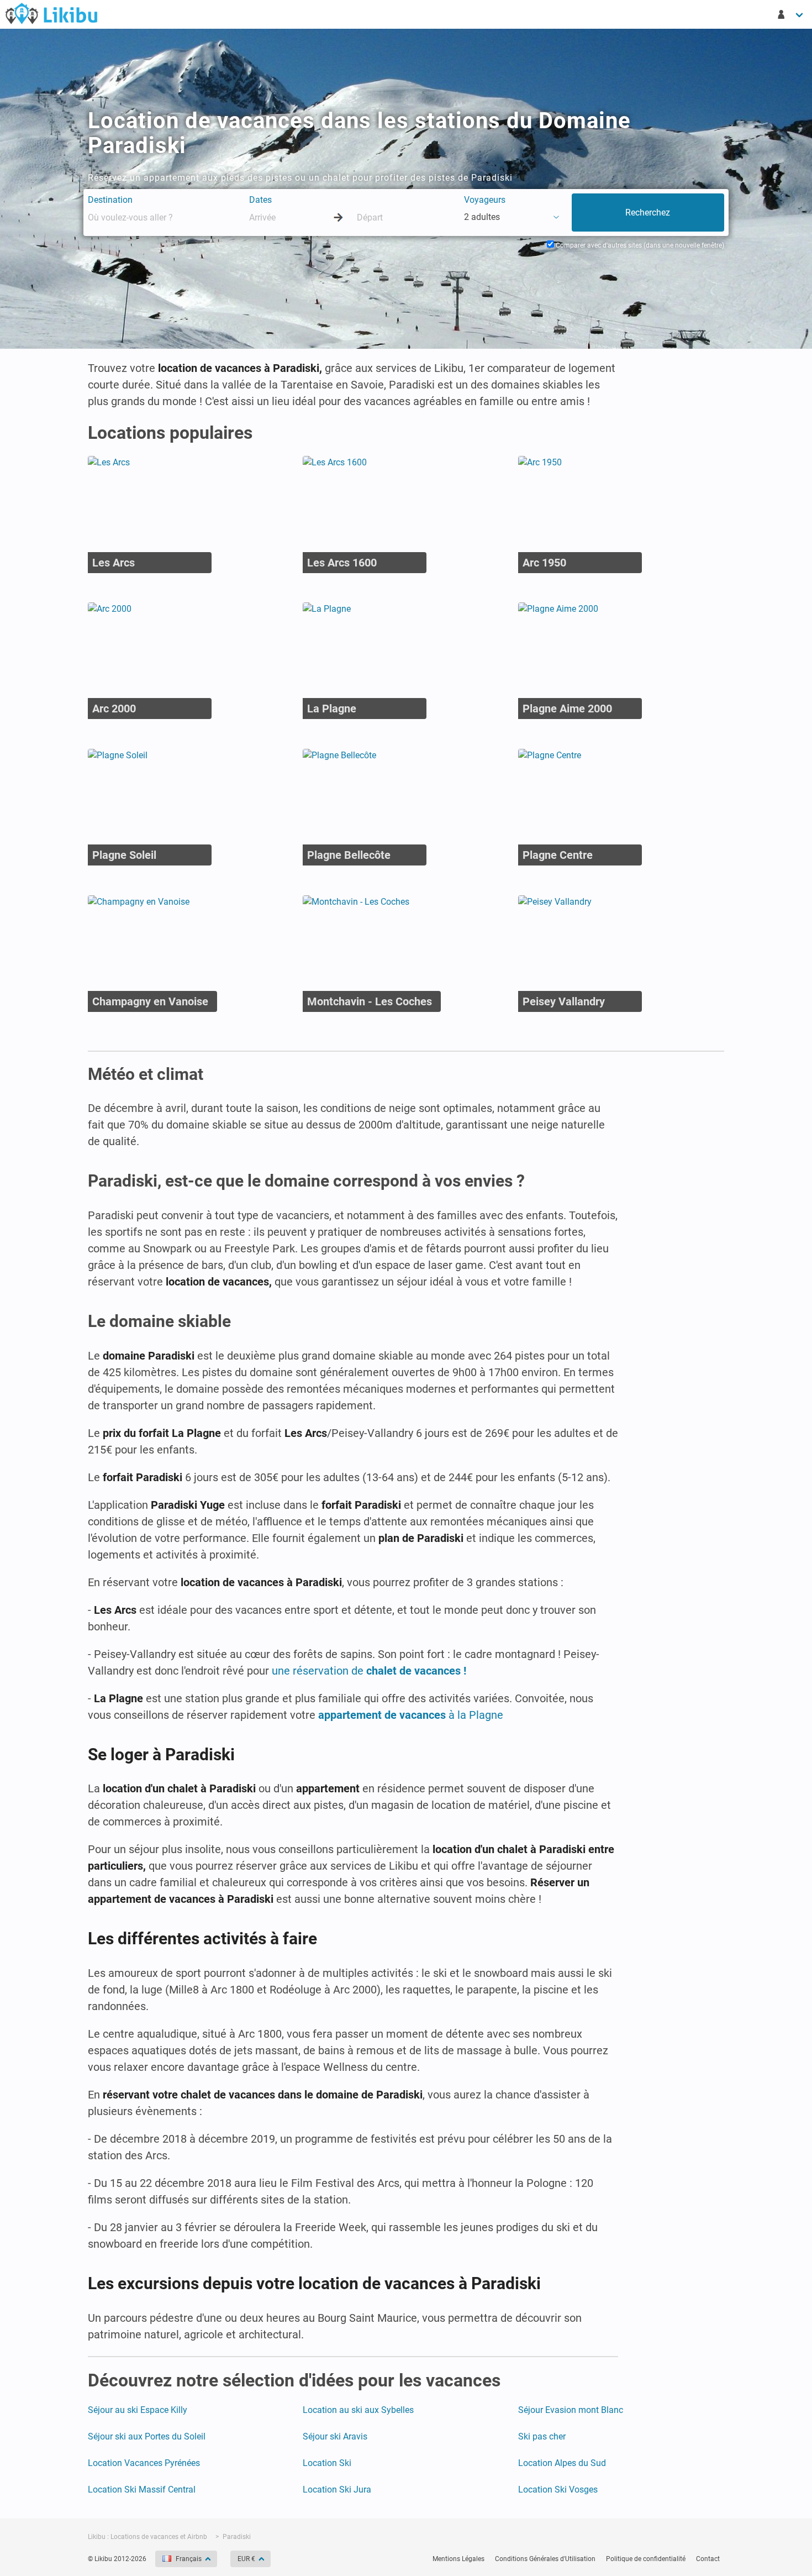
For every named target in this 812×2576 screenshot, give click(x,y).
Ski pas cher (542, 2436)
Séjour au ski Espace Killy (138, 2410)
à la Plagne (411, 1715)
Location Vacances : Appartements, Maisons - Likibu (51, 13)
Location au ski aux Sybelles (358, 2410)
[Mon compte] (791, 14)
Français (189, 2559)
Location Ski (327, 2463)
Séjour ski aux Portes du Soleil (147, 2436)
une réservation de (369, 1671)
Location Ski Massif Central (142, 2490)
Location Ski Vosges (558, 2490)
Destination (110, 200)
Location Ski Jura (337, 2490)
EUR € (246, 2559)
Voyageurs (485, 200)
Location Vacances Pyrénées (144, 2463)
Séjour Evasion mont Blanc (571, 2410)
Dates (260, 200)
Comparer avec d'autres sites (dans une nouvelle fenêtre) (639, 245)
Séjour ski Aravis (335, 2436)
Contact (708, 2559)
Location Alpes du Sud (562, 2463)
